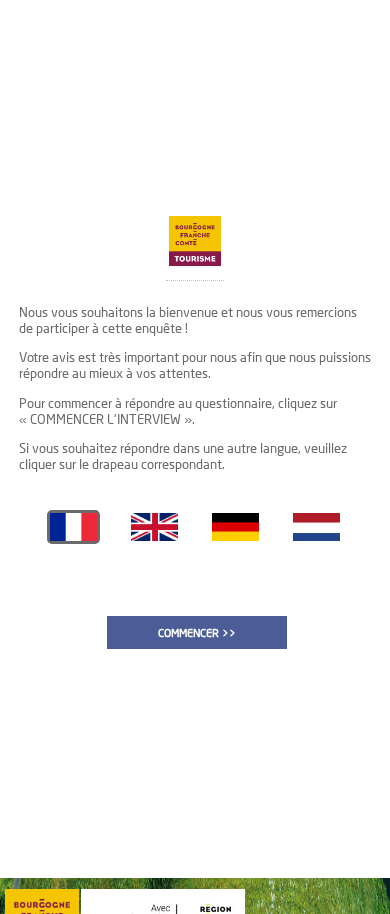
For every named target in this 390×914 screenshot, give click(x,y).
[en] (154, 536)
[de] (235, 536)
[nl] (316, 536)
